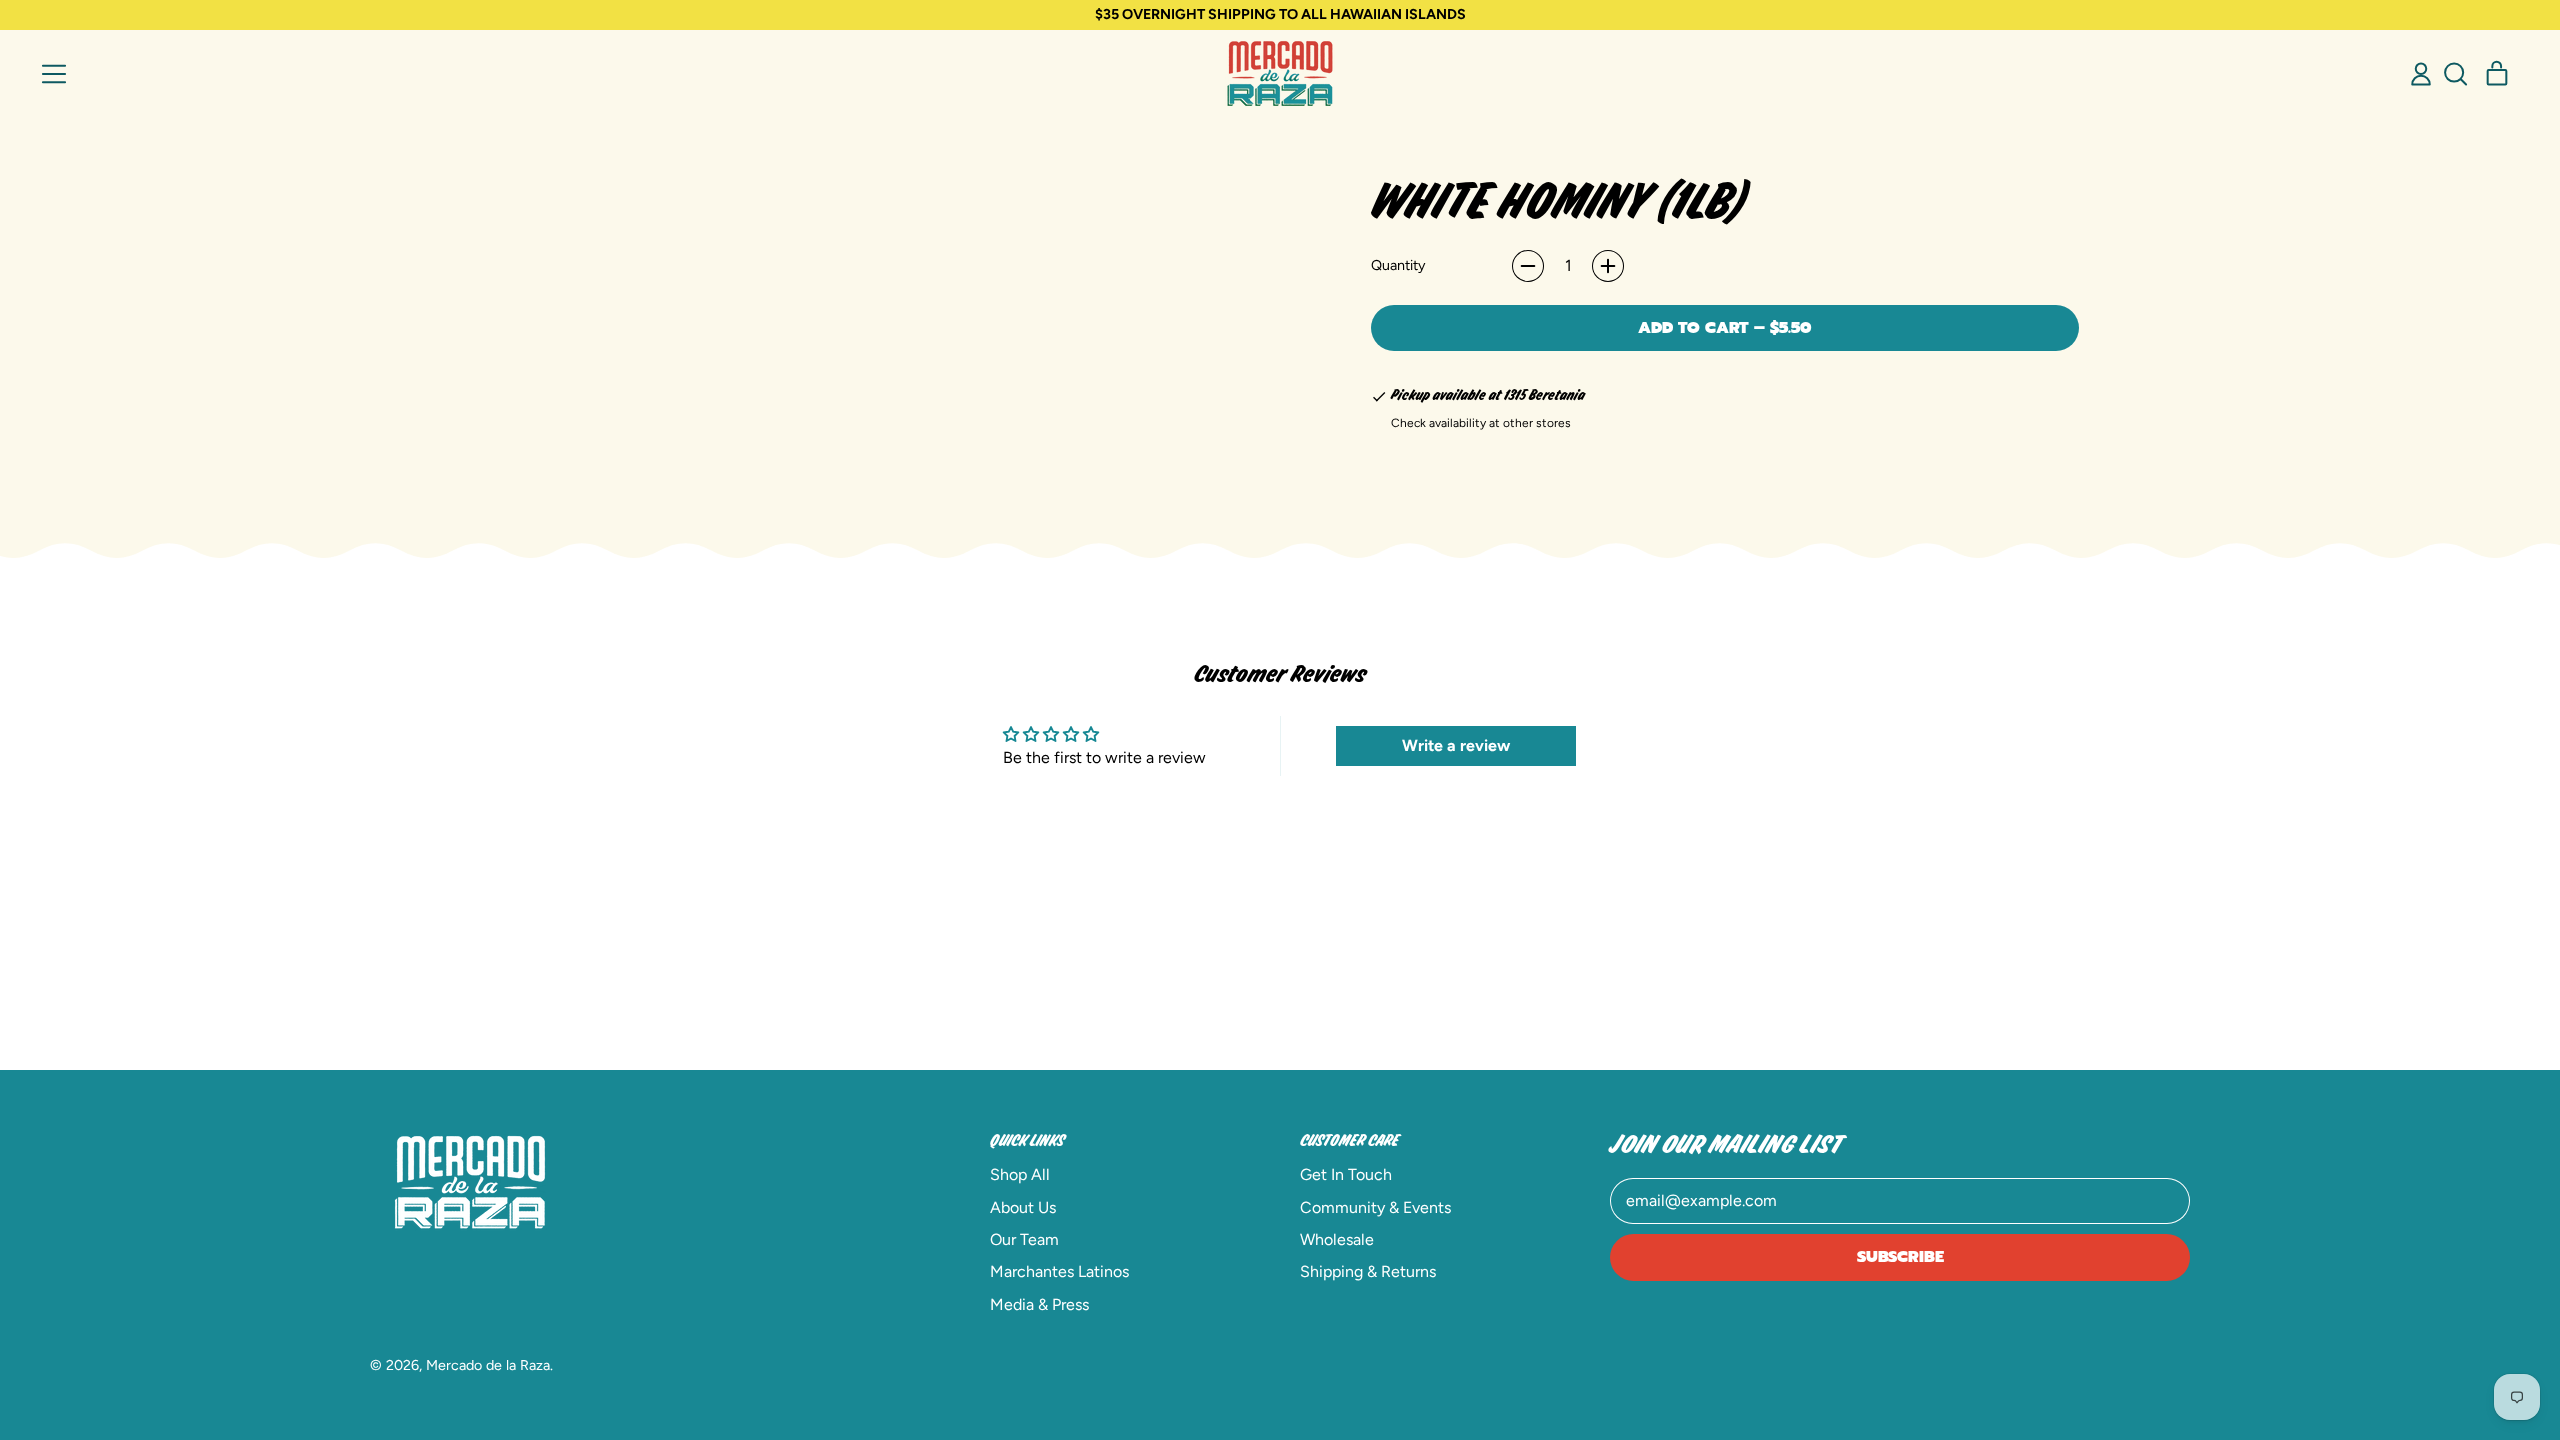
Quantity (1398, 265)
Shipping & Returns (1368, 1271)
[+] (1608, 266)
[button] (2455, 74)
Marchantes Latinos (1059, 1271)
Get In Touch (1346, 1174)
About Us (1023, 1207)
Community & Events (1375, 1207)
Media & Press (1039, 1304)
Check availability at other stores (1481, 423)
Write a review (1456, 745)
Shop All (1020, 1174)
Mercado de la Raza (488, 1365)
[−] (1528, 266)
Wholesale (1337, 1239)
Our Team (1024, 1239)
